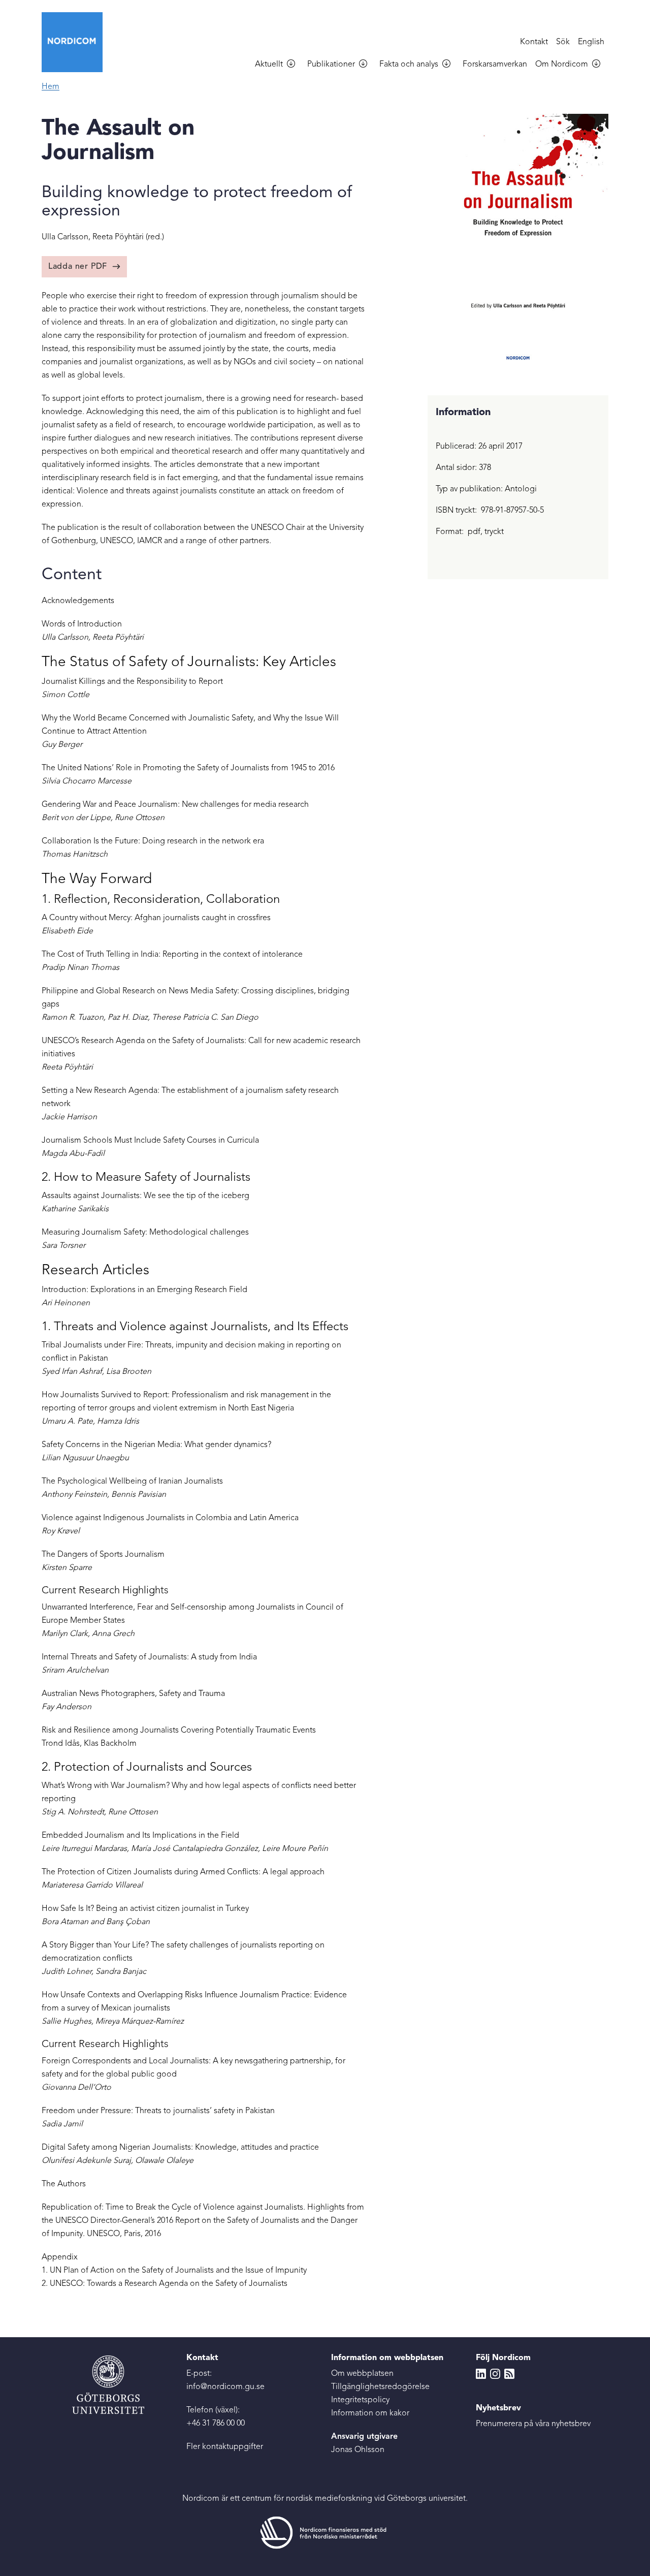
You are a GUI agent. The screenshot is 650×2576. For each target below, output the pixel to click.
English (591, 42)
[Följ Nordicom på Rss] (509, 2374)
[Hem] (76, 42)
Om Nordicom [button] (562, 65)
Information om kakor (370, 2413)
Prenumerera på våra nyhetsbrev (533, 2424)
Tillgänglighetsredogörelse (380, 2387)
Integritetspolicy (360, 2400)
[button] (295, 65)
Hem (51, 87)
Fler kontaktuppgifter (225, 2447)
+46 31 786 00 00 (216, 2424)
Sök (563, 42)
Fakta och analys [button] (409, 65)
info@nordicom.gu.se (225, 2387)
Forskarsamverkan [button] (495, 65)
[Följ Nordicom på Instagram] (495, 2374)
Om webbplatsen (362, 2374)
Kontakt (534, 42)
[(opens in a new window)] (325, 2532)
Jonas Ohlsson (358, 2450)
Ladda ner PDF (78, 267)
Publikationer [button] (331, 65)
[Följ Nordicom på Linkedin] (481, 2374)
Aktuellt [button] (269, 65)
